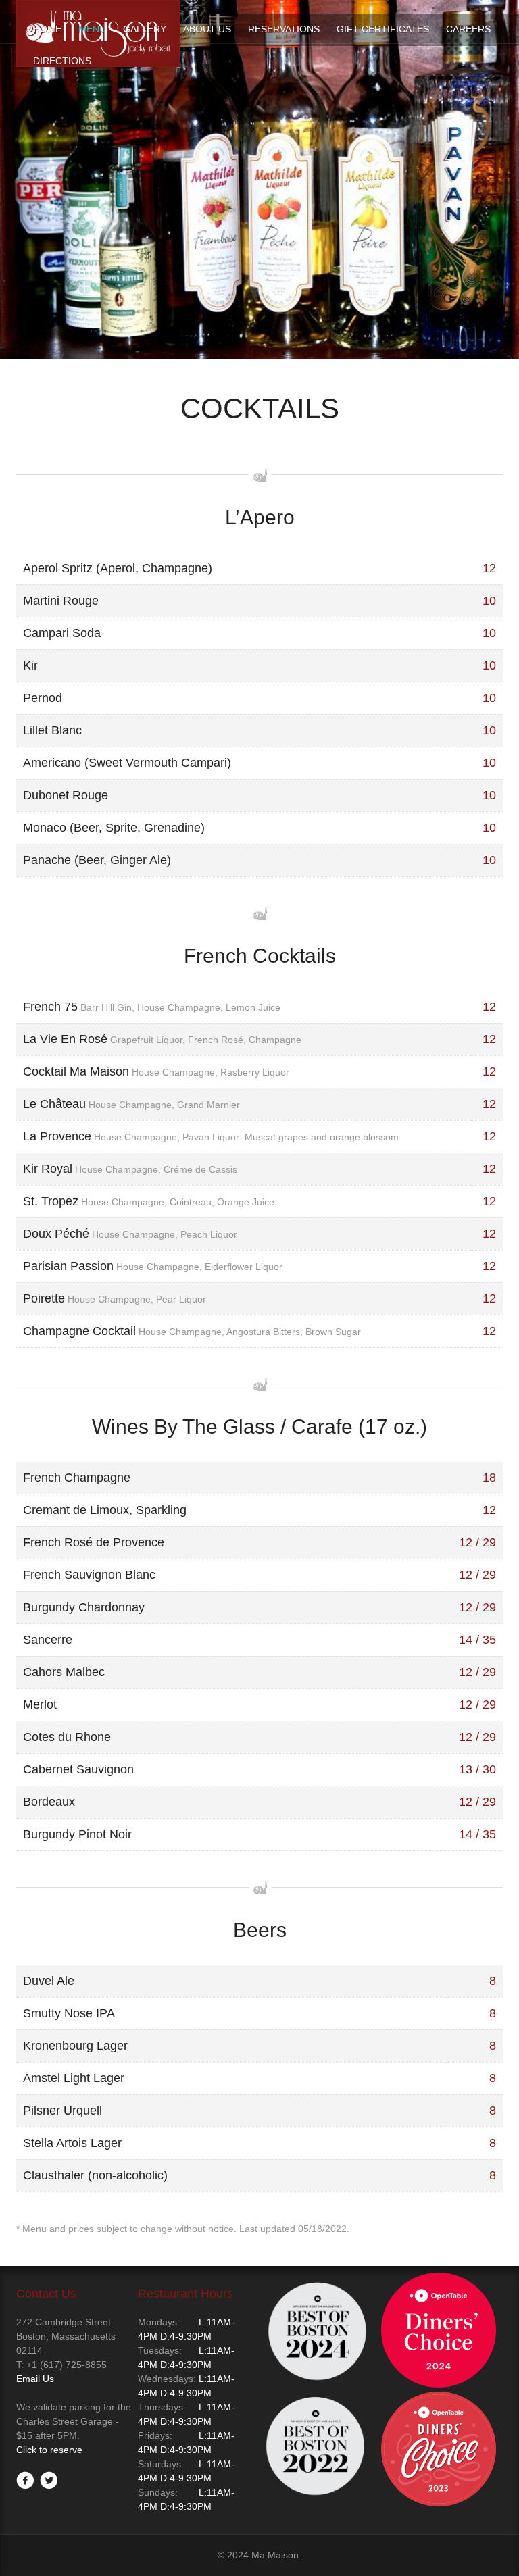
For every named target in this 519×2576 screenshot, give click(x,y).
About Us (207, 29)
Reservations (284, 29)
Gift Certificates (383, 29)
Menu (92, 29)
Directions (62, 61)
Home (47, 29)
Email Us (35, 2379)
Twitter (49, 2480)
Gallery (145, 29)
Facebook (25, 2480)
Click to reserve (49, 2450)
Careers (468, 29)
